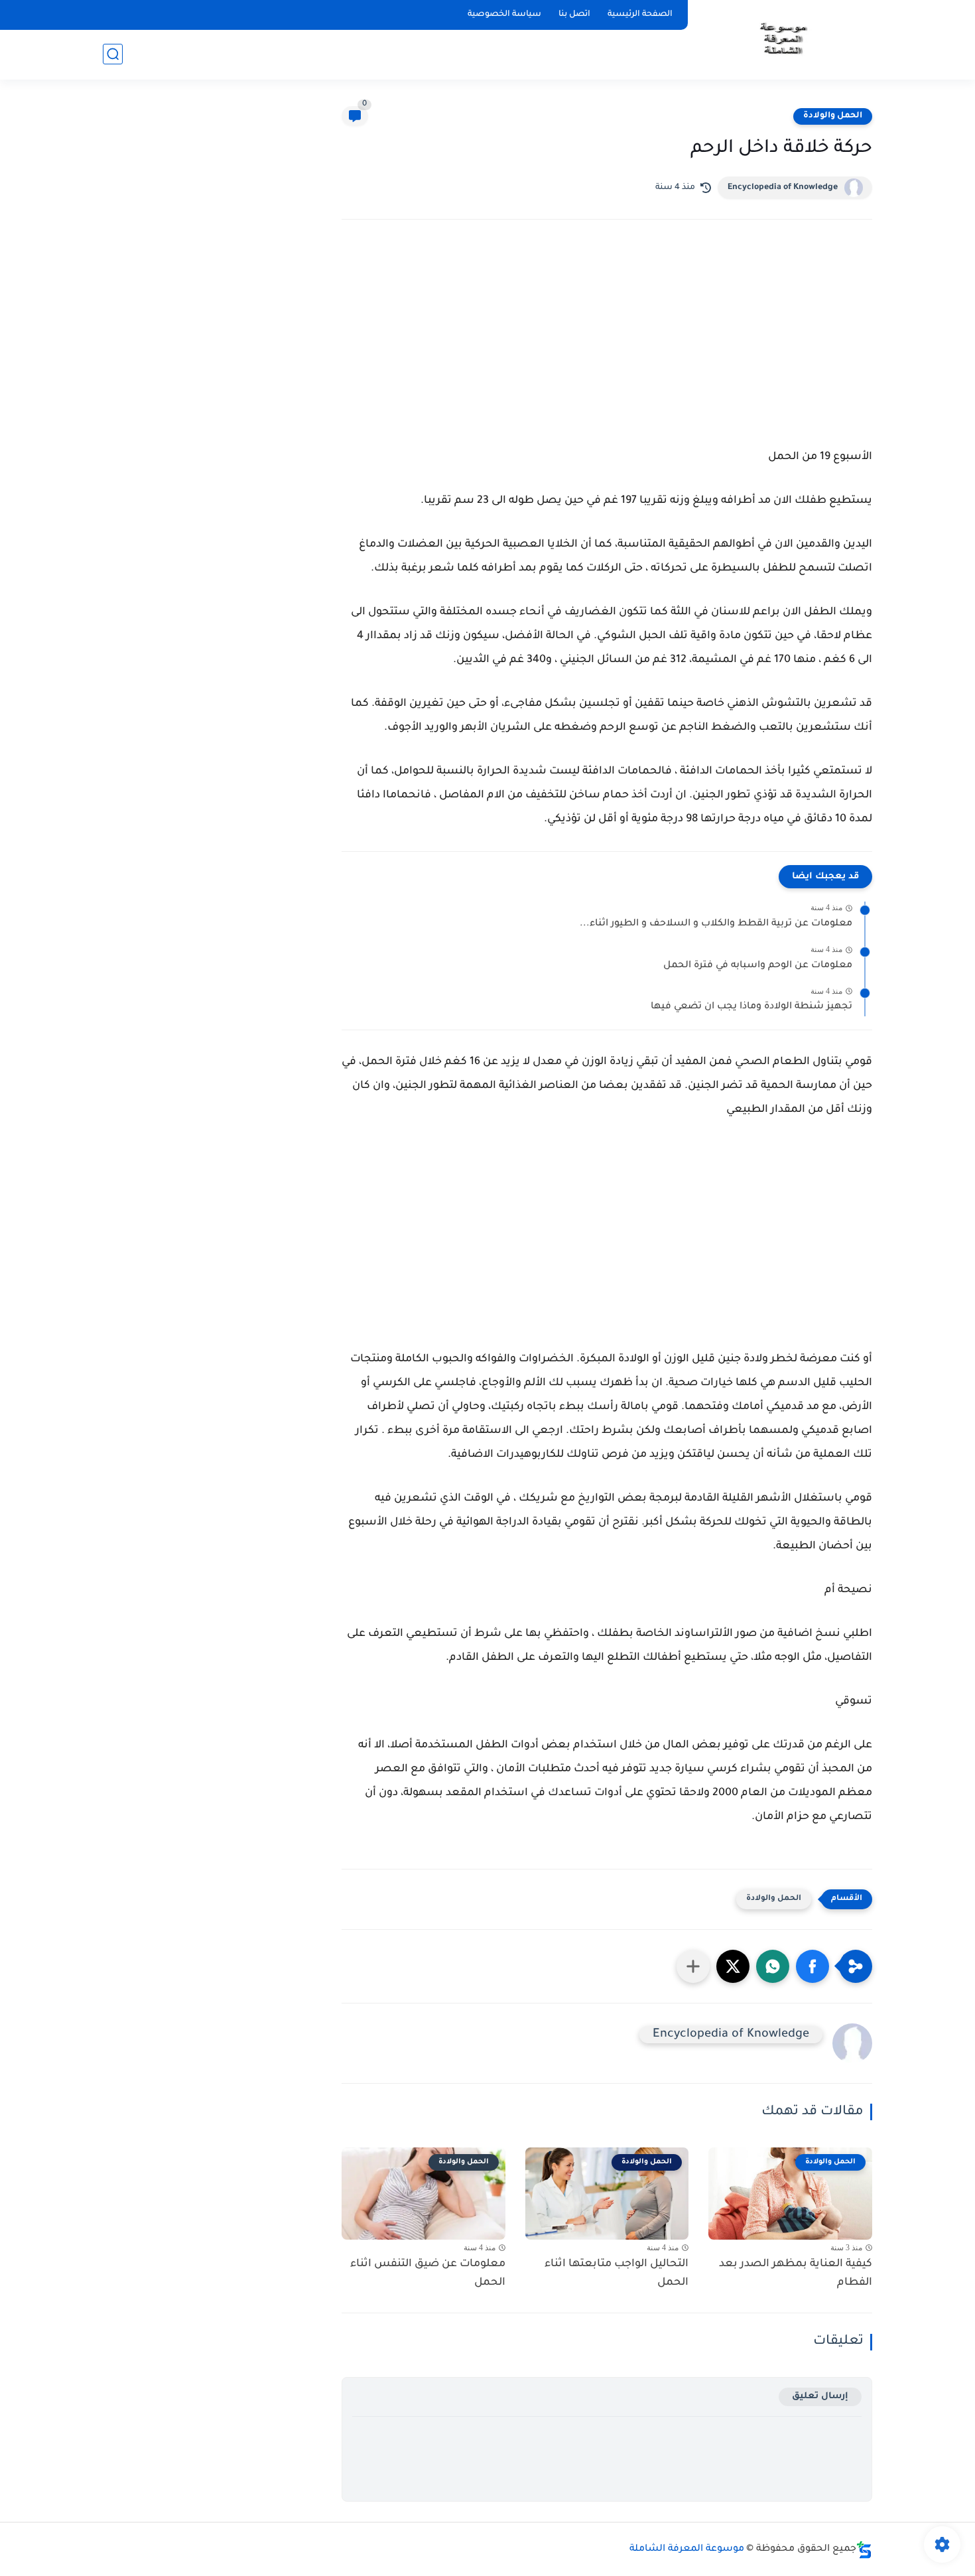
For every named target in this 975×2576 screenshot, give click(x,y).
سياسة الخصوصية (504, 15)
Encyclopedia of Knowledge (783, 188)
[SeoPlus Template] (864, 2550)
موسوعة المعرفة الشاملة (687, 2549)
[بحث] (113, 54)
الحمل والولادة (833, 116)
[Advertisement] (607, 346)
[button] (812, 1966)
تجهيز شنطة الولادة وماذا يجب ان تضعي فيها (751, 1007)
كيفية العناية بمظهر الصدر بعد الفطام (796, 2274)
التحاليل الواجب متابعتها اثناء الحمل (617, 2274)
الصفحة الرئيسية (640, 15)
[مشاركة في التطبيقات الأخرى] (693, 1966)
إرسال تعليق (820, 2397)
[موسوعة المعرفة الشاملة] (782, 39)
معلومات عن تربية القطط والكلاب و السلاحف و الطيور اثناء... (716, 924)
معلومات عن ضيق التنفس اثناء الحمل (428, 2274)
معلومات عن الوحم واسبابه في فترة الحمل (758, 966)
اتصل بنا (574, 15)
